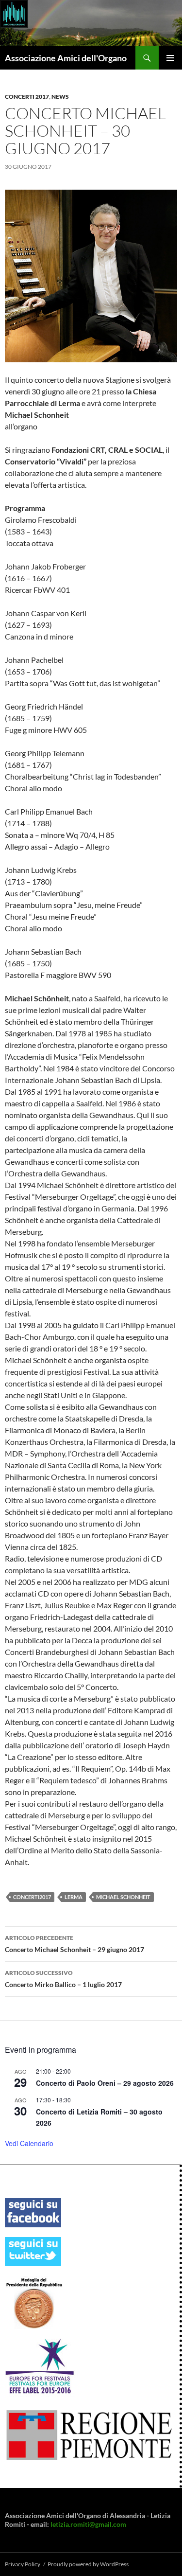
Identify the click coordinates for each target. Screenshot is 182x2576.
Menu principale (170, 58)
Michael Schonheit (123, 1897)
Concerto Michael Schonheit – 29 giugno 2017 (74, 1944)
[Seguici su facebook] (33, 2212)
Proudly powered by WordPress (88, 2564)
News (60, 97)
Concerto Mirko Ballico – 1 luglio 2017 (63, 1979)
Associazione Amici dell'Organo (66, 58)
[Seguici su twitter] (33, 2251)
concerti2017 (32, 1897)
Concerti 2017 (27, 97)
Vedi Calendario (29, 2143)
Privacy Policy (23, 2564)
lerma (74, 1897)
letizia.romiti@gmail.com (88, 2524)
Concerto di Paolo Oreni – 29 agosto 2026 (105, 2083)
